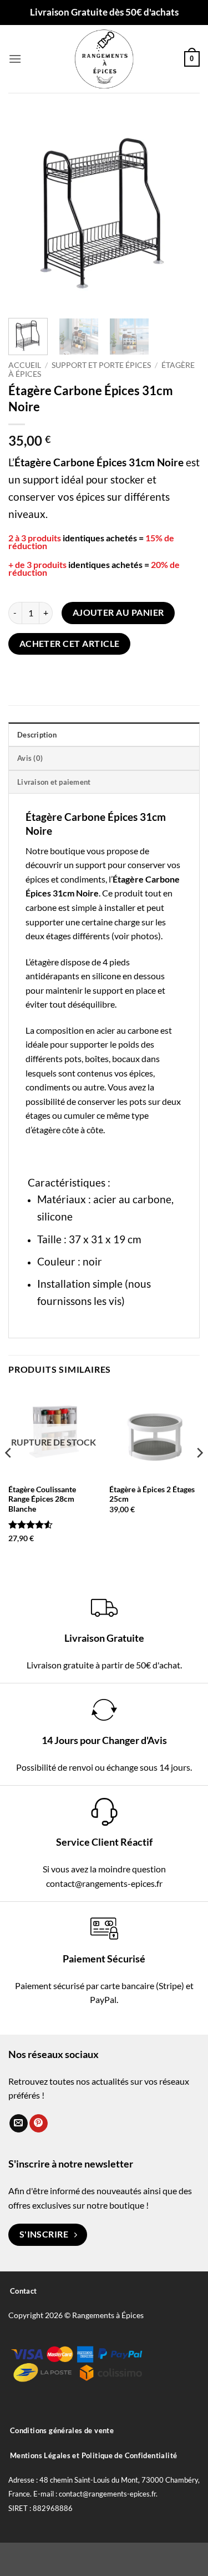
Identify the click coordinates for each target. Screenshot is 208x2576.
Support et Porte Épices (101, 365)
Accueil (25, 365)
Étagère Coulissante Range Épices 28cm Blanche (42, 1499)
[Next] (182, 211)
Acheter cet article (70, 644)
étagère (46, 1130)
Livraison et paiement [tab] (54, 782)
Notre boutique (55, 851)
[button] (15, 59)
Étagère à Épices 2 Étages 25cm (152, 1494)
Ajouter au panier (118, 612)
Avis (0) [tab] (30, 758)
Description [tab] (37, 735)
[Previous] (26, 211)
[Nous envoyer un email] (19, 2124)
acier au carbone (132, 1199)
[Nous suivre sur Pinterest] (39, 2124)
